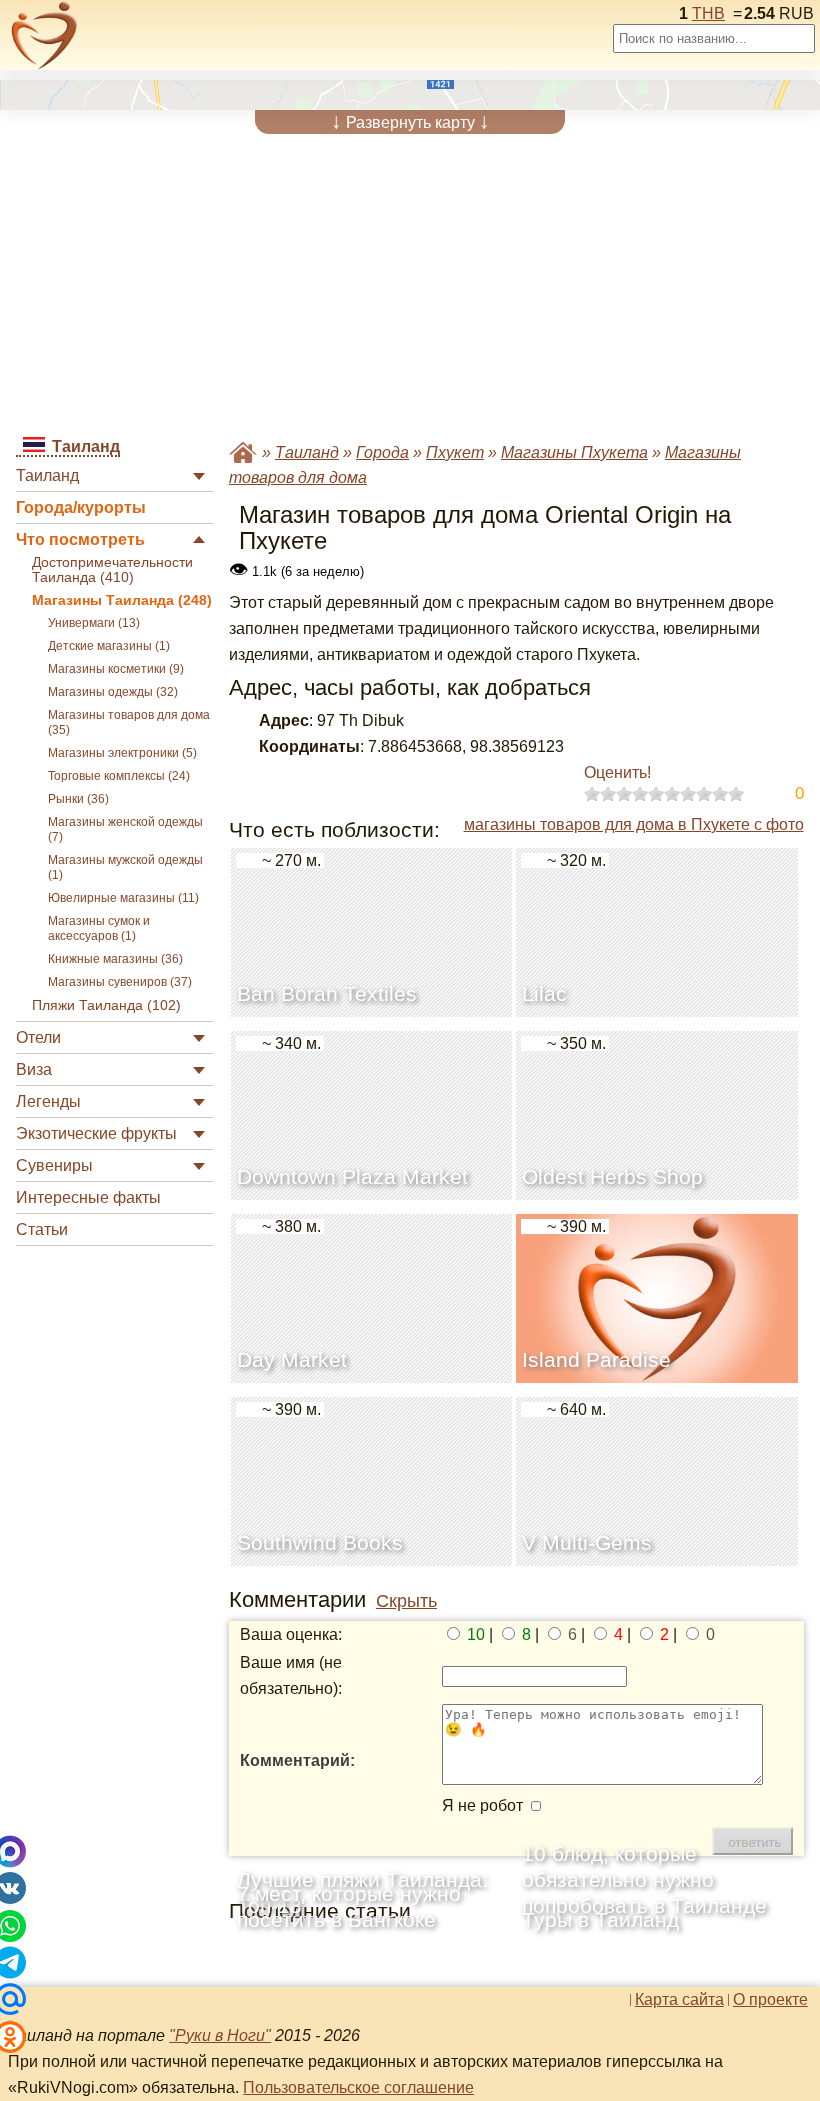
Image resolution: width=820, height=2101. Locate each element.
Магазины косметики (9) (116, 669)
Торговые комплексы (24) (119, 776)
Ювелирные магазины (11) (123, 898)
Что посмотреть (80, 539)
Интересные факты (88, 1197)
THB (708, 13)
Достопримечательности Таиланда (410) (112, 570)
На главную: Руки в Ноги (243, 452)
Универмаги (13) (94, 623)
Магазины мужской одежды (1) (125, 867)
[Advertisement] (409, 284)
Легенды (48, 1101)
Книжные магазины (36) (115, 959)
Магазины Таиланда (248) (122, 600)
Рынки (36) (78, 799)
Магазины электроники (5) (122, 753)
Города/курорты (81, 507)
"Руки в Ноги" (220, 2035)
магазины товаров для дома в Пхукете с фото (634, 824)
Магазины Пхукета (574, 452)
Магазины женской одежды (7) (125, 829)
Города (382, 452)
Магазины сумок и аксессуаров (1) (99, 928)
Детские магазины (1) (109, 646)
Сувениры (54, 1165)
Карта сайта (679, 2000)
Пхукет (455, 452)
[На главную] (44, 35)
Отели (38, 1037)
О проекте (770, 2000)
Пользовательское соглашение (358, 2087)
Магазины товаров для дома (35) (129, 722)
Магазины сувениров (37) (120, 982)
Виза (34, 1069)
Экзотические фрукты (96, 1133)
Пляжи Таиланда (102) (106, 1005)
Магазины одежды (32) (113, 692)
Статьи (42, 1229)
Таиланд (47, 475)
